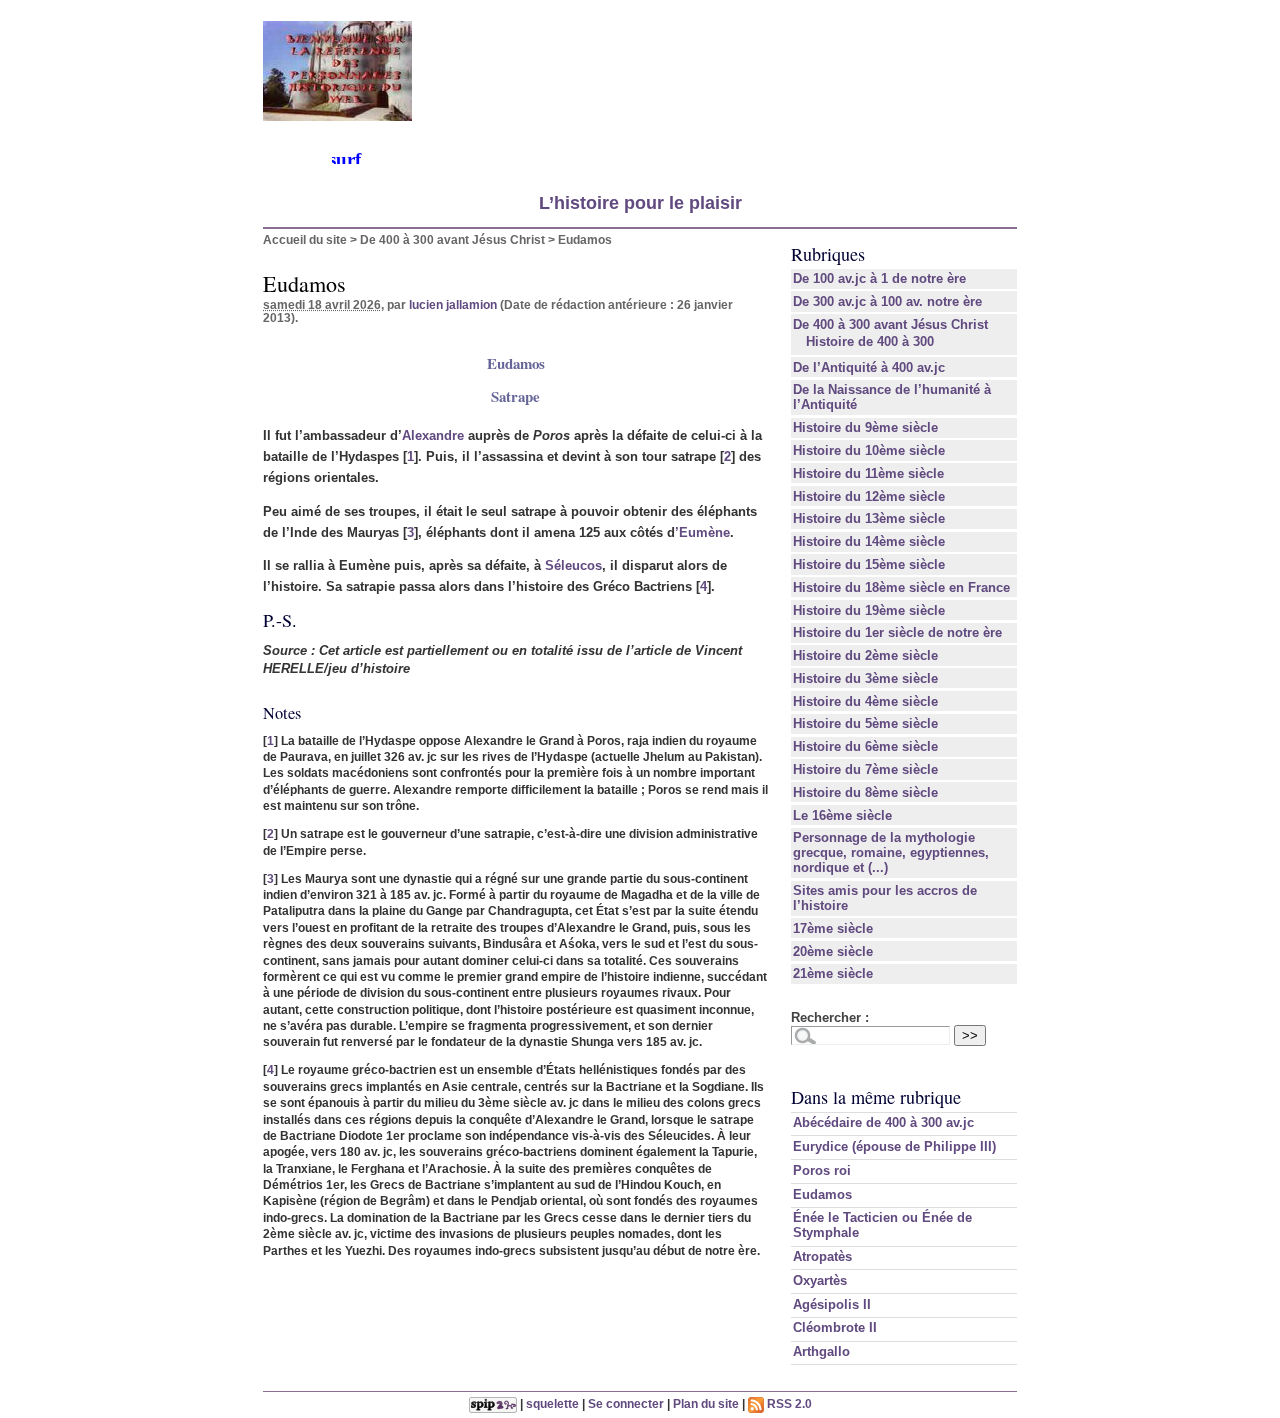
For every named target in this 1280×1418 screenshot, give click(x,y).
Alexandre (433, 435)
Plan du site (706, 1403)
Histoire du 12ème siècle (869, 496)
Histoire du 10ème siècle (869, 450)
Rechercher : (830, 1017)
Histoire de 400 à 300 (870, 341)
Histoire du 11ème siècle (868, 473)
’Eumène (702, 532)
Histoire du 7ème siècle (865, 769)
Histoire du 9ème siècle (865, 427)
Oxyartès (820, 1280)
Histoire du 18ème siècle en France (901, 587)
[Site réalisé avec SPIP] (493, 1403)
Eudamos (822, 1194)
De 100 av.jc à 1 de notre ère (879, 278)
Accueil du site (305, 239)
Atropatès (822, 1256)
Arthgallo (821, 1351)
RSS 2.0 (788, 1403)
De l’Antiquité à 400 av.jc (869, 367)
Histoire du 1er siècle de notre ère (897, 632)
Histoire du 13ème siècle (869, 518)
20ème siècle (833, 951)
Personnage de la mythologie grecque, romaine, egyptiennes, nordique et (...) (891, 852)
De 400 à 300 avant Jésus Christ (452, 239)
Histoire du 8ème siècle (865, 792)
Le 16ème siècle (842, 815)
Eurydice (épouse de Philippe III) (894, 1146)
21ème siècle (833, 973)
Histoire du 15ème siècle (869, 564)
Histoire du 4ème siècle (865, 701)
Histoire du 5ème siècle (865, 723)
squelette (552, 1403)
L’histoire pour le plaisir (640, 203)
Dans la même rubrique (876, 1097)
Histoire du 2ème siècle (865, 655)
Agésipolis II (832, 1304)
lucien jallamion (453, 304)
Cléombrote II (835, 1327)
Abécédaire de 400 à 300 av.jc (883, 1122)
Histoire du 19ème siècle (869, 610)
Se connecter (626, 1403)
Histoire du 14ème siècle (869, 541)
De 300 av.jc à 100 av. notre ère (887, 301)
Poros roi (822, 1170)
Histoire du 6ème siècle (865, 746)
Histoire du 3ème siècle (865, 678)
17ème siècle (833, 928)
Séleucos (573, 565)
